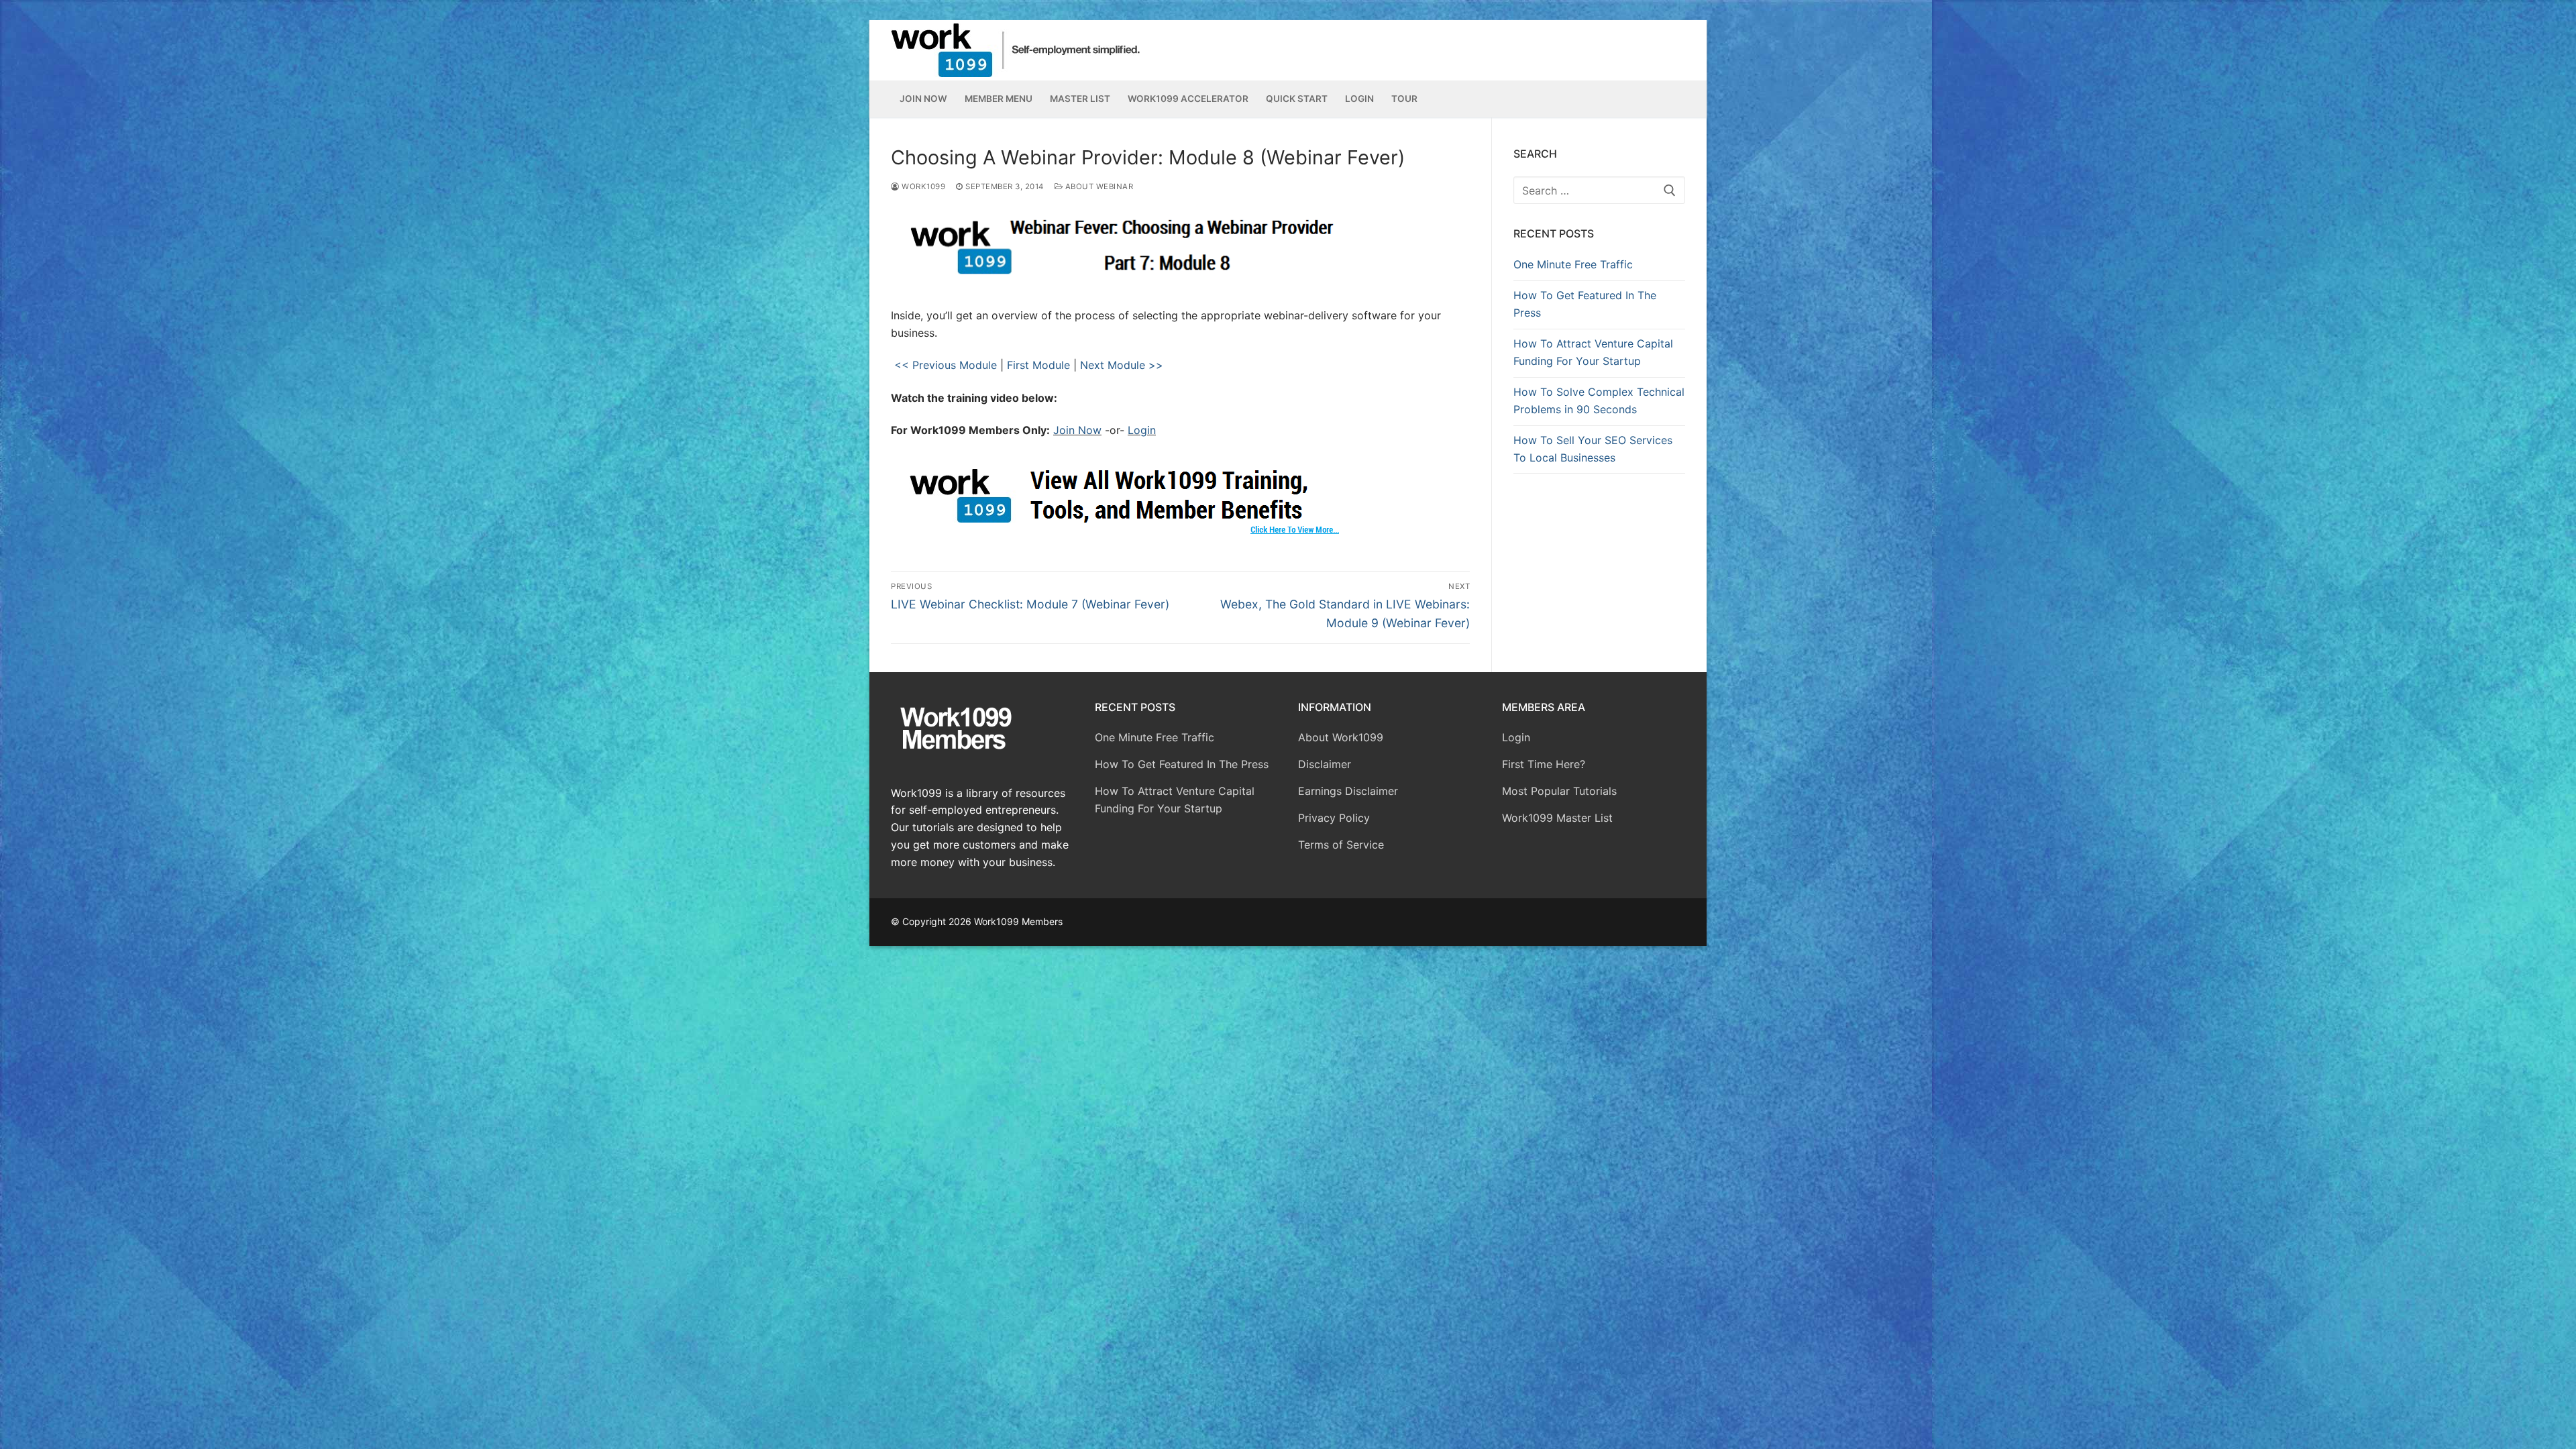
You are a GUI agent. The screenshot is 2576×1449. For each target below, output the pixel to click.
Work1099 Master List (1557, 818)
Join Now (1077, 430)
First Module (1038, 365)
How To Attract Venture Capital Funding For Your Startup (1593, 352)
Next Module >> (1122, 365)
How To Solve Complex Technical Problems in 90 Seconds (1599, 400)
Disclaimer (1325, 764)
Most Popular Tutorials (1559, 791)
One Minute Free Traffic (1573, 264)
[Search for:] (1599, 191)
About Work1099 (1341, 737)
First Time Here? (1544, 764)
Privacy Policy (1334, 818)
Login (1142, 430)
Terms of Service (1341, 845)
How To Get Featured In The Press (1585, 304)
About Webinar (1098, 186)
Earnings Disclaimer (1348, 791)
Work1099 (922, 186)
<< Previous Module (944, 365)
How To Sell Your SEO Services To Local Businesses (1593, 449)
